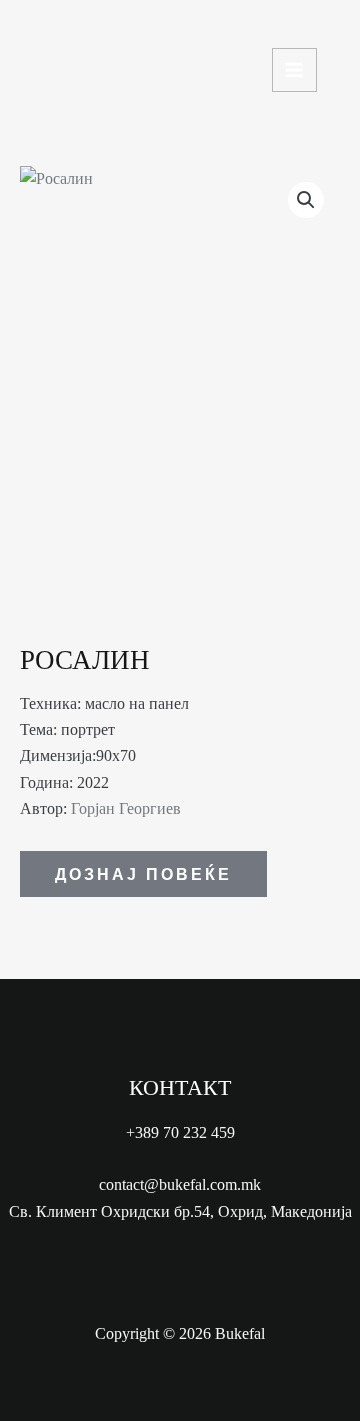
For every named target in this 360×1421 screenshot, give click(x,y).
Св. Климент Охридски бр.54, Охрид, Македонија (180, 1211)
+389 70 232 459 (180, 1132)
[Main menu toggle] (294, 70)
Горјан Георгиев (126, 808)
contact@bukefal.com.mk (180, 1184)
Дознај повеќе (143, 874)
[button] (306, 200)
